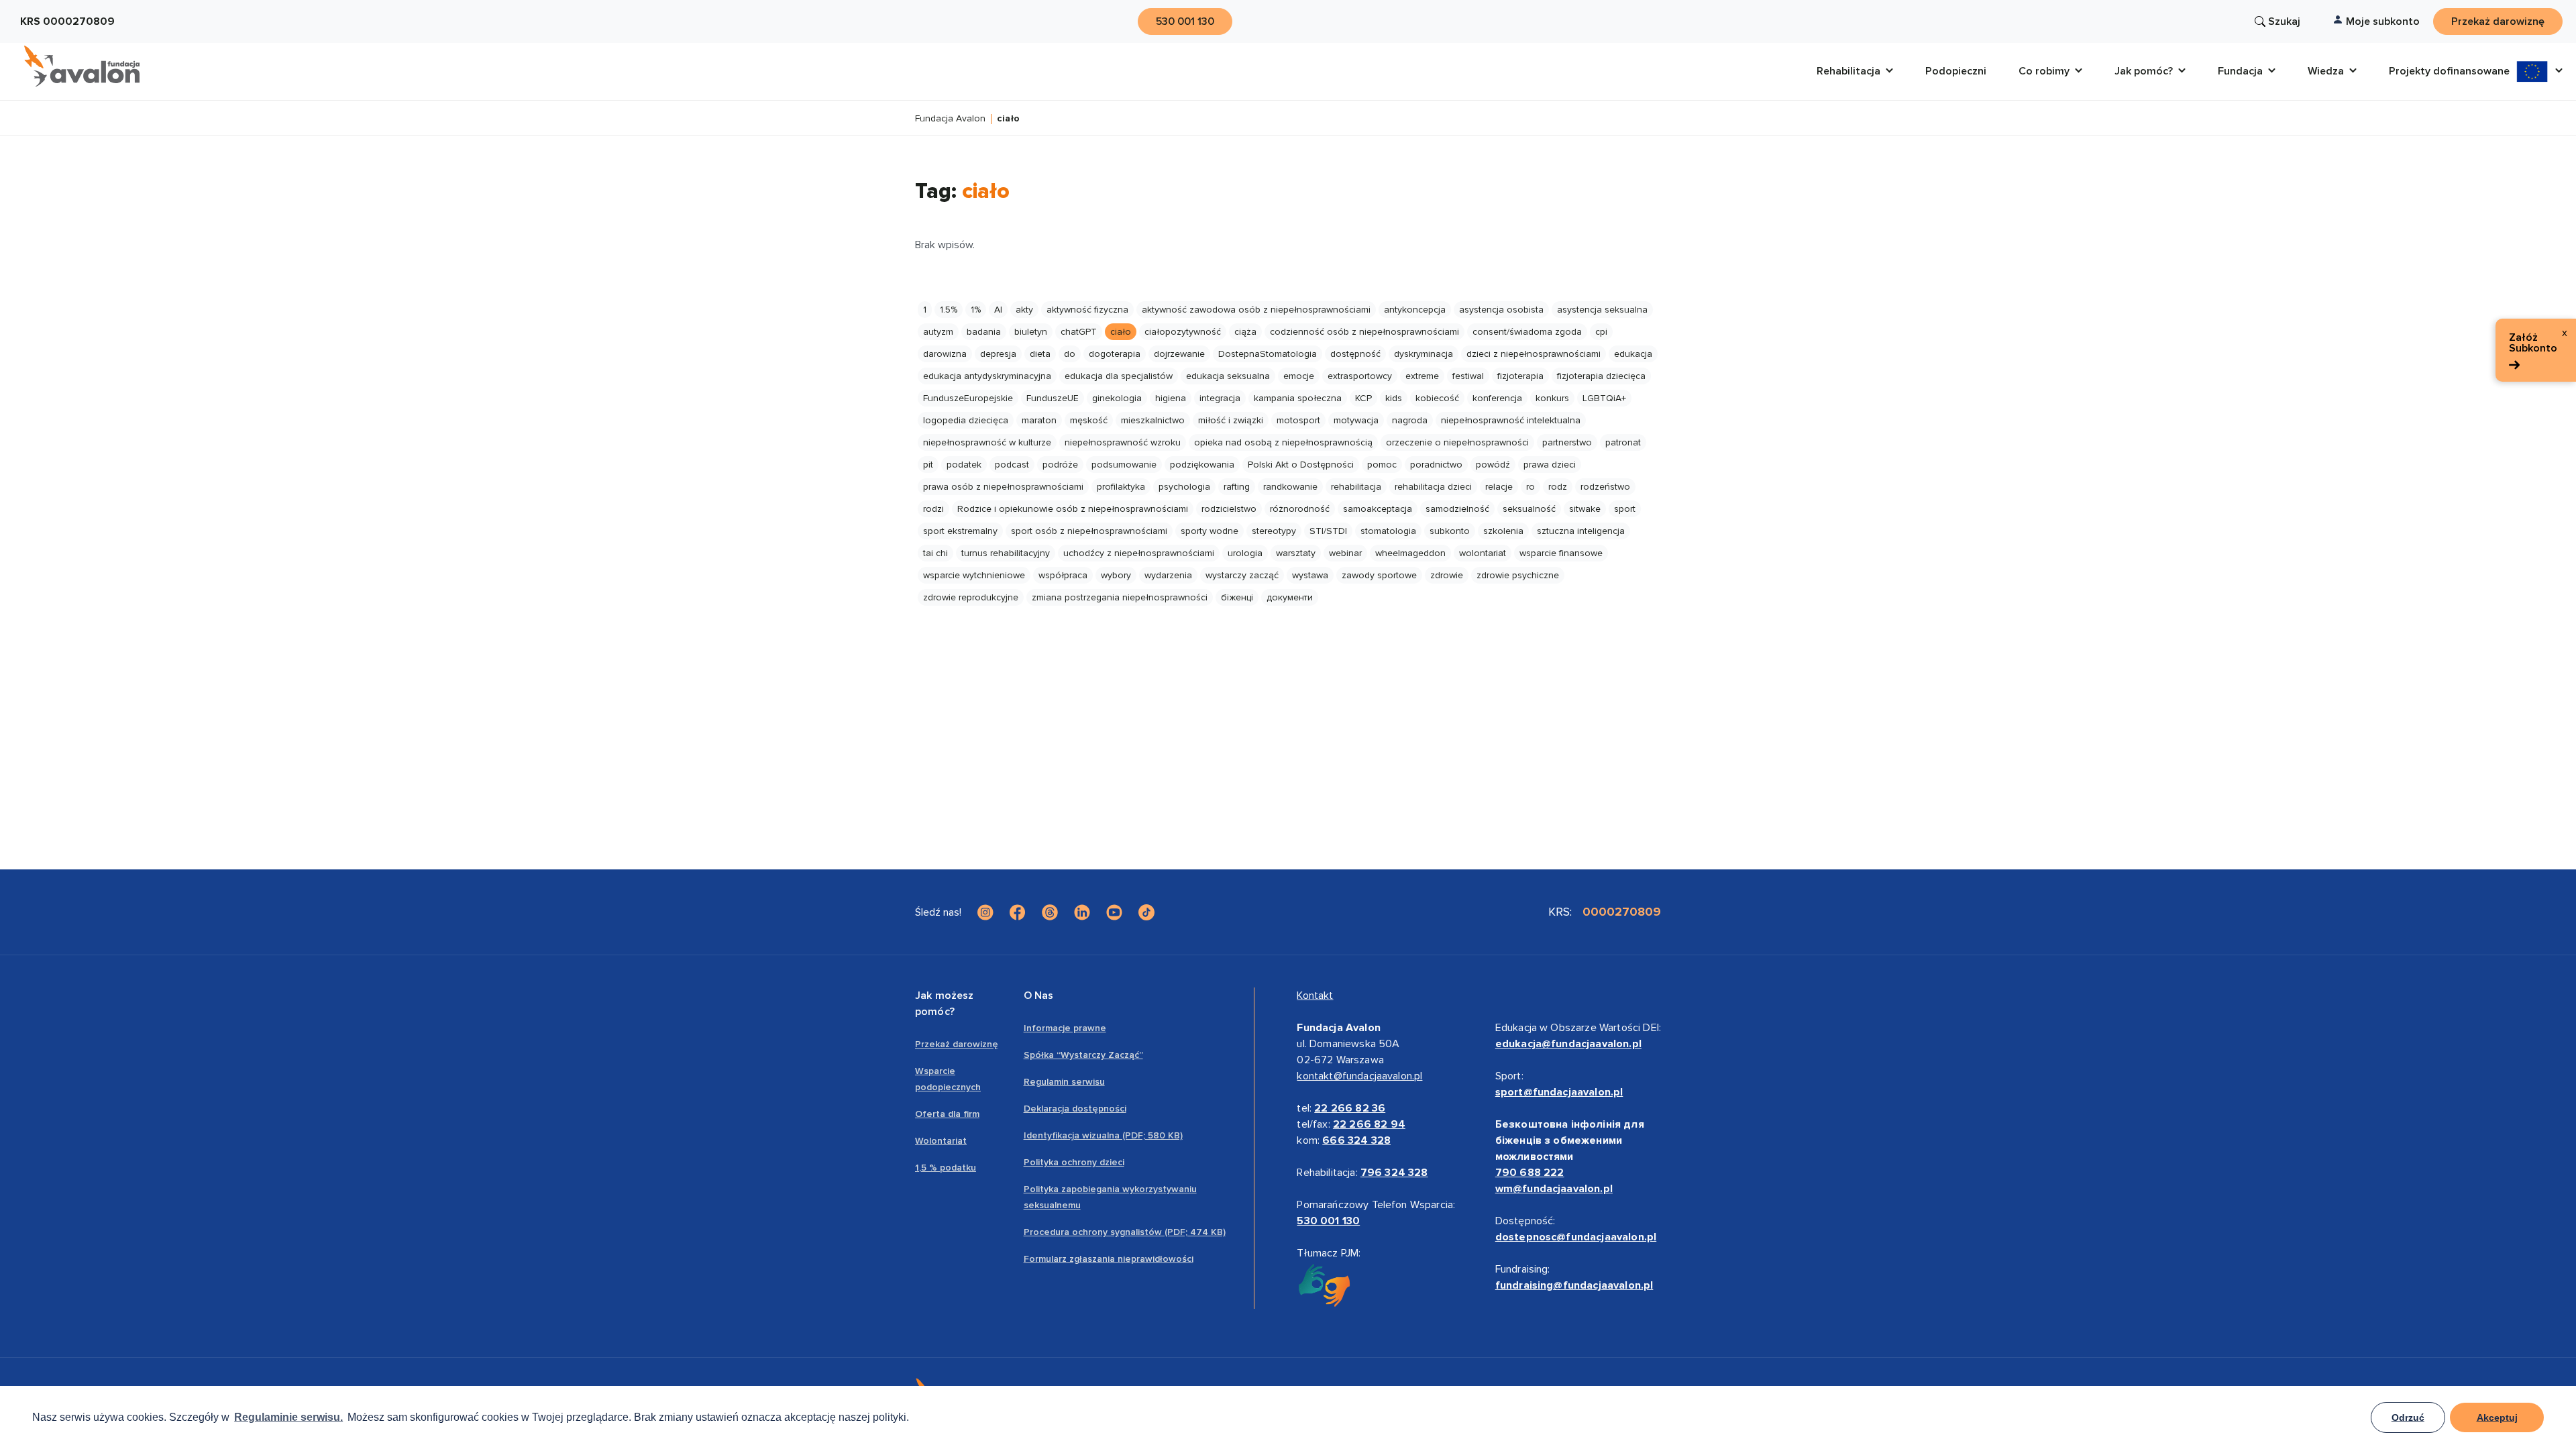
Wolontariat (941, 1141)
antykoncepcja (1415, 310)
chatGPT (1079, 332)
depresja (998, 354)
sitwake (1585, 509)
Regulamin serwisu (1064, 1082)
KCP (1363, 398)
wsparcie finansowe (1561, 553)
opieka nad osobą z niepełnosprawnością (1283, 442)
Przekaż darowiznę (957, 1044)
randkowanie (1290, 487)
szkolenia (1503, 531)
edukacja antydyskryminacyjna (987, 376)
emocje (1299, 376)
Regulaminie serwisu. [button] (288, 1417)
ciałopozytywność (1183, 332)
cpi (1601, 332)
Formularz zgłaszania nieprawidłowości (1109, 1259)
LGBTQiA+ (1604, 398)
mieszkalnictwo (1153, 420)
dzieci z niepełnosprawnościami (1534, 354)
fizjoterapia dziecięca (1601, 376)
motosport (1298, 420)
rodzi (933, 509)
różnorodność (1300, 509)
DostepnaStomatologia (1268, 354)
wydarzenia (1168, 575)
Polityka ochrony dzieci (1074, 1162)
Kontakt (1315, 996)
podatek (964, 465)
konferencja (1497, 398)
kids (1394, 398)
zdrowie (1447, 575)
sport (1625, 509)
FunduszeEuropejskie (968, 398)
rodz (1558, 487)
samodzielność (1457, 509)
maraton (1039, 420)
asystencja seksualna (1602, 310)
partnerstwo (1567, 442)
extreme (1422, 376)
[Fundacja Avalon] (82, 66)
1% (976, 310)
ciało (1121, 332)
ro (1531, 487)
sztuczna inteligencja (1581, 531)
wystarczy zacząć (1242, 575)
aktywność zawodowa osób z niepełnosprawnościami (1256, 310)
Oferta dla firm (947, 1114)
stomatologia (1388, 531)
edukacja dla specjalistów (1119, 376)
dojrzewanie (1179, 354)
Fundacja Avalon (950, 119)
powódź (1493, 465)
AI (998, 310)
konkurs (1552, 398)
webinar (1345, 553)
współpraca (1063, 575)
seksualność (1529, 509)
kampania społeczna (1298, 398)
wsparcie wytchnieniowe (974, 575)
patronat (1623, 442)
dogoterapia (1115, 354)
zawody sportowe (1379, 575)
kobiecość (1437, 398)
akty (1024, 310)
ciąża (1245, 332)
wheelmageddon (1410, 553)
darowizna (945, 354)
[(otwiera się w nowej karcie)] (985, 912)
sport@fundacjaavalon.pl (1559, 1092)
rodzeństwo (1605, 487)
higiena (1171, 398)
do (1070, 354)
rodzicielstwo (1229, 509)
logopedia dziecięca (966, 420)
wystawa (1310, 575)
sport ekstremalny (960, 531)
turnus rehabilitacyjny (1006, 553)
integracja (1220, 398)
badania (984, 332)
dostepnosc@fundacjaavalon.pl (1576, 1237)
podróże (1060, 465)
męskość (1089, 420)
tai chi (935, 553)
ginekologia (1117, 398)
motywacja (1356, 420)
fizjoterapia (1520, 376)
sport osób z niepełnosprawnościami (1089, 531)
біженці (1237, 597)
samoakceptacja (1378, 509)
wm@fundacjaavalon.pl (1554, 1189)
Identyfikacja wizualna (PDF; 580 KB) (1103, 1135)
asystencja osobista (1501, 310)
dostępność (1355, 354)
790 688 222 (1530, 1173)
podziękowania (1202, 465)
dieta (1040, 354)
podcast (1012, 465)
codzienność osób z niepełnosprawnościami (1364, 332)
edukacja (1633, 354)
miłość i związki (1231, 420)
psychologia (1184, 487)
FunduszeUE (1053, 398)
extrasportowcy (1360, 376)
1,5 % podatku (946, 1168)
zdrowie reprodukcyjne (971, 597)
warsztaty (1296, 553)
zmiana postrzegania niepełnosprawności (1120, 597)
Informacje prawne (1065, 1028)
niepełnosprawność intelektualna (1511, 420)
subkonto (1450, 531)
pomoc (1382, 465)
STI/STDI (1328, 531)
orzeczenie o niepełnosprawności (1457, 442)
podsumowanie (1124, 465)
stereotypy (1274, 531)
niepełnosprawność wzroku (1123, 442)
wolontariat (1483, 553)
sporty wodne (1210, 531)
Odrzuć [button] (2408, 1417)
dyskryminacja (1424, 354)
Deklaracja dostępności (1075, 1109)
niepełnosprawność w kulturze (987, 442)
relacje (1499, 487)
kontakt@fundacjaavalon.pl (1359, 1076)
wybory (1116, 575)
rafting (1237, 487)
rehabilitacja (1356, 487)
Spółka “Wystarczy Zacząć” (1083, 1055)
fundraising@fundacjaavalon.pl (1574, 1285)
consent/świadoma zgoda (1527, 332)
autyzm (938, 332)
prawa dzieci (1550, 465)
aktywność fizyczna (1087, 310)
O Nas (1039, 996)
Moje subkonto (2383, 21)
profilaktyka (1121, 487)
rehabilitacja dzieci (1433, 487)
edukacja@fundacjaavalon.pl (1568, 1044)
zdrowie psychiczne (1518, 575)
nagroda (1410, 420)
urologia (1245, 553)
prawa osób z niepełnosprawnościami (1003, 487)
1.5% (949, 310)
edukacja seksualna (1228, 376)
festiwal (1468, 376)
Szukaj (2284, 21)
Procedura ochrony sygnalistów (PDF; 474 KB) (1125, 1232)
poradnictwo (1436, 465)
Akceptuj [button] (2497, 1417)
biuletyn (1031, 332)
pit (928, 465)
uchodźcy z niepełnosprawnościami (1139, 553)
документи (1290, 597)
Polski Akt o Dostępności (1301, 465)
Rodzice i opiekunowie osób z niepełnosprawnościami (1073, 509)
